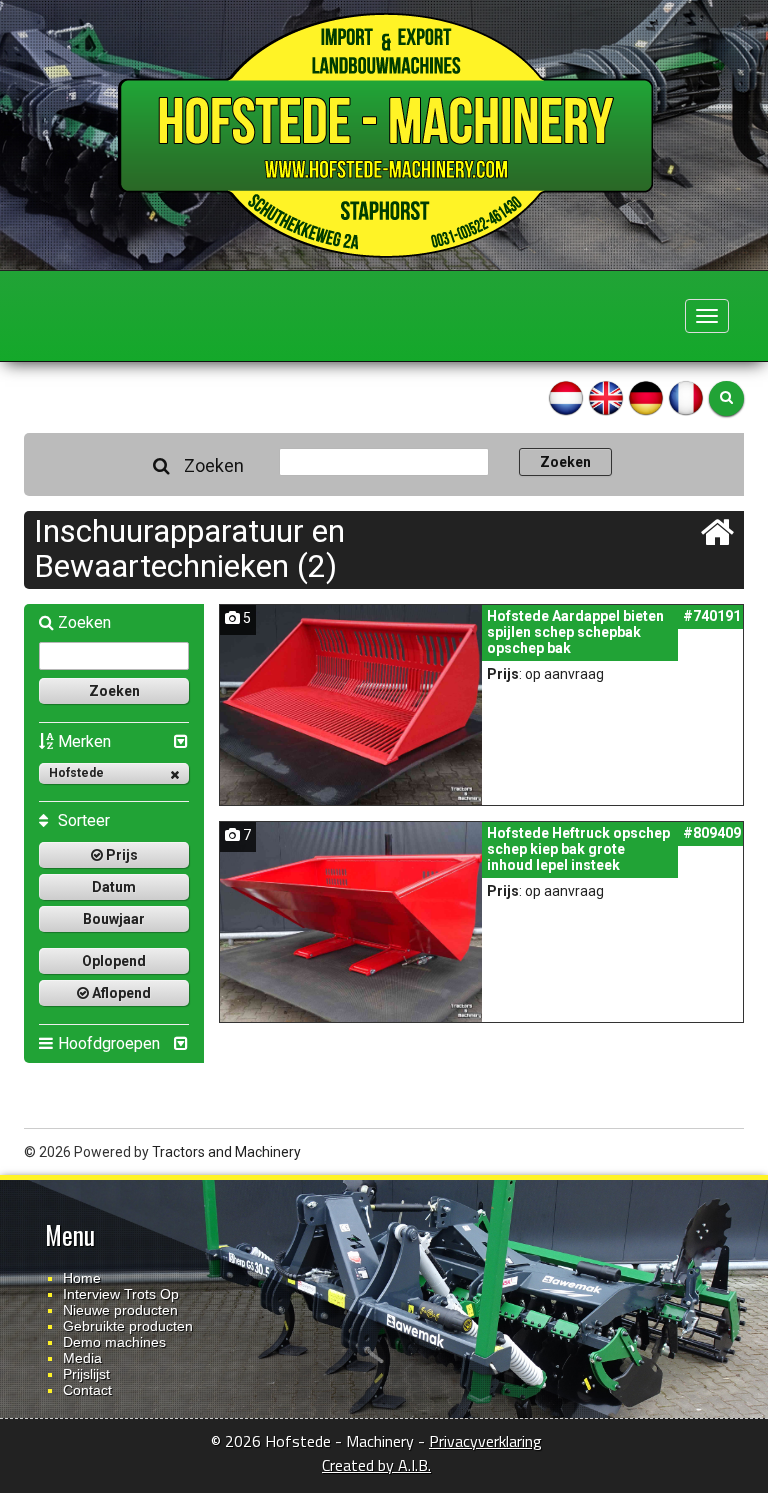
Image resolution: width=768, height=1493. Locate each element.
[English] (606, 397)
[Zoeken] (726, 398)
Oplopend (114, 961)
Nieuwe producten (120, 1310)
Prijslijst (86, 1374)
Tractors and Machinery (226, 1152)
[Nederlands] (566, 397)
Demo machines (114, 1342)
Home (82, 1278)
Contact (87, 1390)
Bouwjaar (114, 919)
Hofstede (76, 773)
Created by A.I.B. (376, 1465)
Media (82, 1358)
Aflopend (120, 993)
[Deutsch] (646, 397)
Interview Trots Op (121, 1294)
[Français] (686, 397)
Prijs (120, 855)
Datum (114, 887)
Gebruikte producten (128, 1326)
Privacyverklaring (485, 1441)
